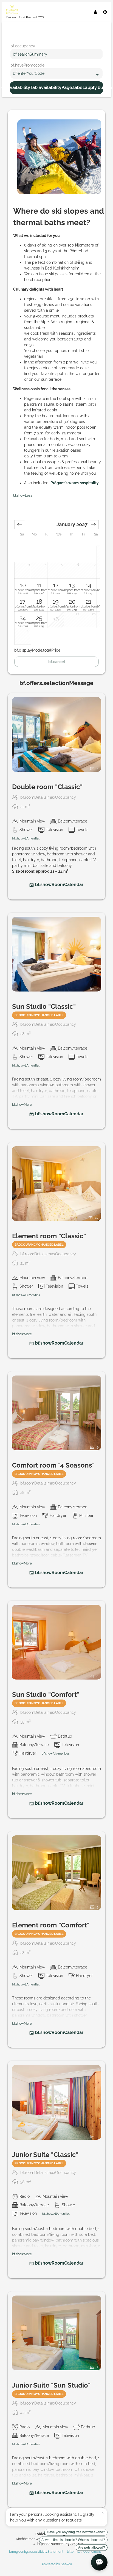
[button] (20, 525)
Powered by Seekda (57, 2564)
